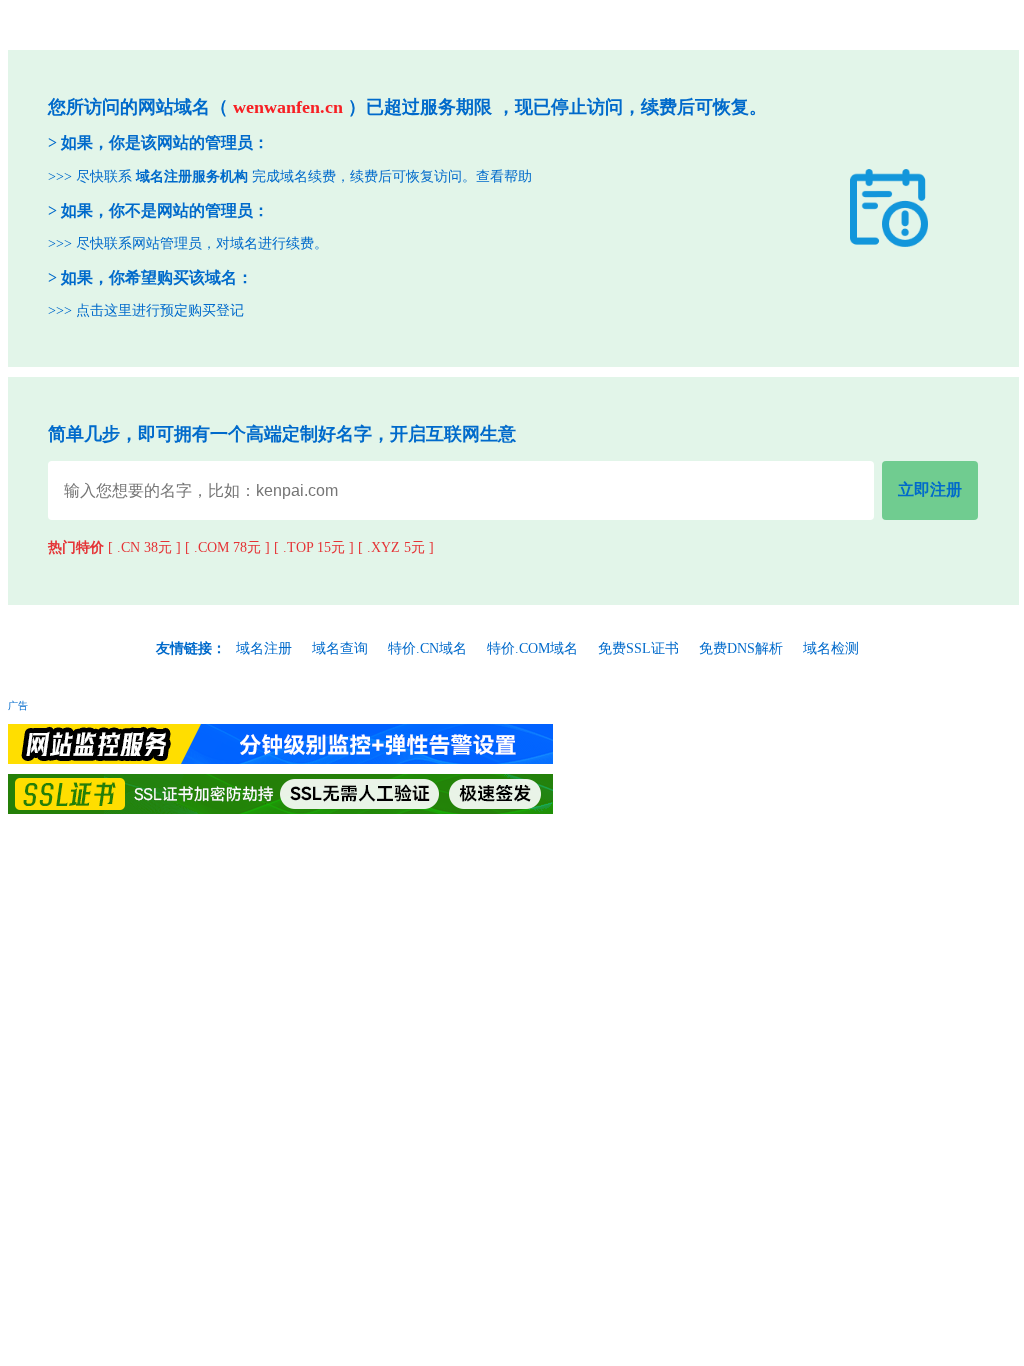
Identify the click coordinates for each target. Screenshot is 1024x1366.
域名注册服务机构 (192, 176)
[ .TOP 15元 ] (314, 547)
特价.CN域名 (427, 648)
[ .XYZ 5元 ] (396, 547)
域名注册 (264, 648)
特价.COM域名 (532, 648)
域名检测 (831, 648)
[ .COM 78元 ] (227, 547)
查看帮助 (504, 176)
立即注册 (930, 489)
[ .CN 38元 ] (144, 547)
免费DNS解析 (741, 648)
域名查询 (340, 648)
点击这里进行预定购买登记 (160, 310)
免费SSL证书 (638, 648)
